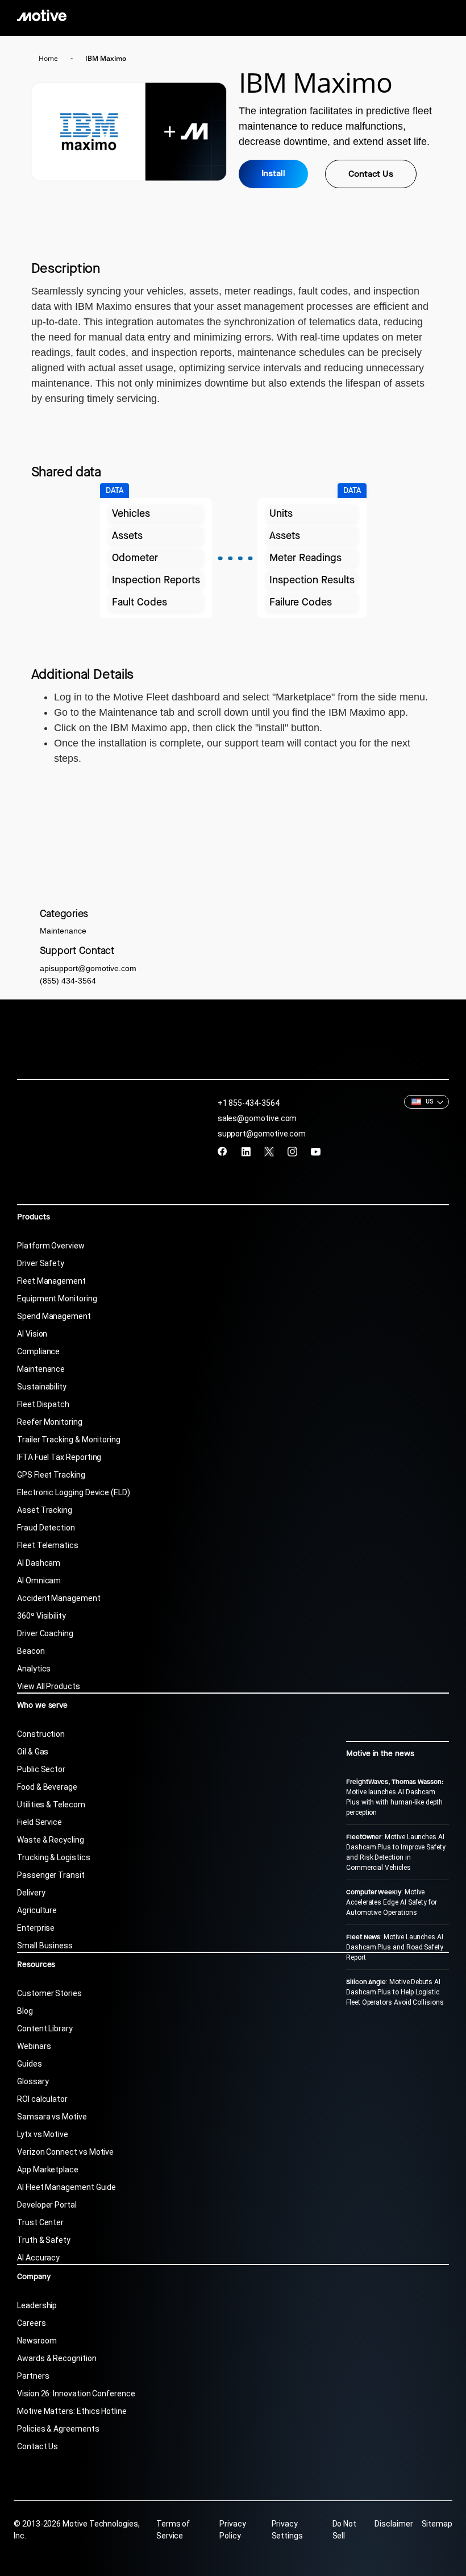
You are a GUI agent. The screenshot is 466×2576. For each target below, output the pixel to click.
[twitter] (269, 1152)
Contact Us (371, 174)
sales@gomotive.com (257, 1118)
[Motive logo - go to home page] (42, 15)
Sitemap (437, 2524)
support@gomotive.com (262, 1134)
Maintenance (63, 931)
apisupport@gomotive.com (88, 968)
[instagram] (292, 1152)
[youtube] (316, 1152)
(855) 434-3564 (68, 981)
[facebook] (222, 1152)
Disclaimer (394, 2524)
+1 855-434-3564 (249, 1103)
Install (273, 173)
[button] (427, 1102)
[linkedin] (246, 1152)
